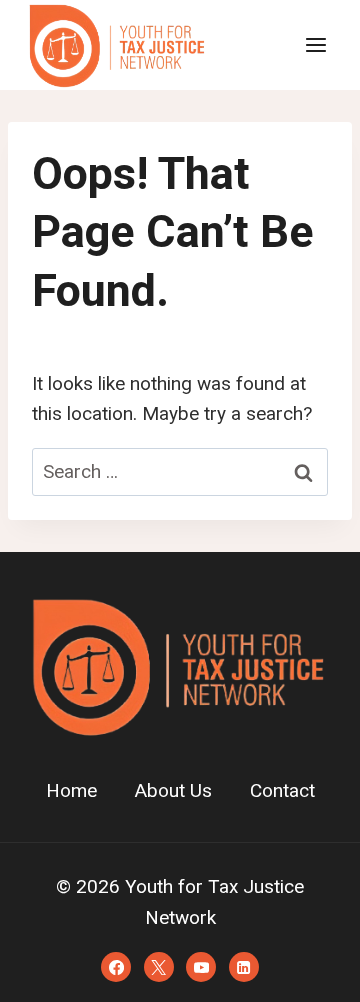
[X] (159, 967)
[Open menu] (315, 44)
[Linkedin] (244, 967)
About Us (173, 791)
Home (71, 791)
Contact (282, 791)
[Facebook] (116, 967)
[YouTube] (201, 967)
